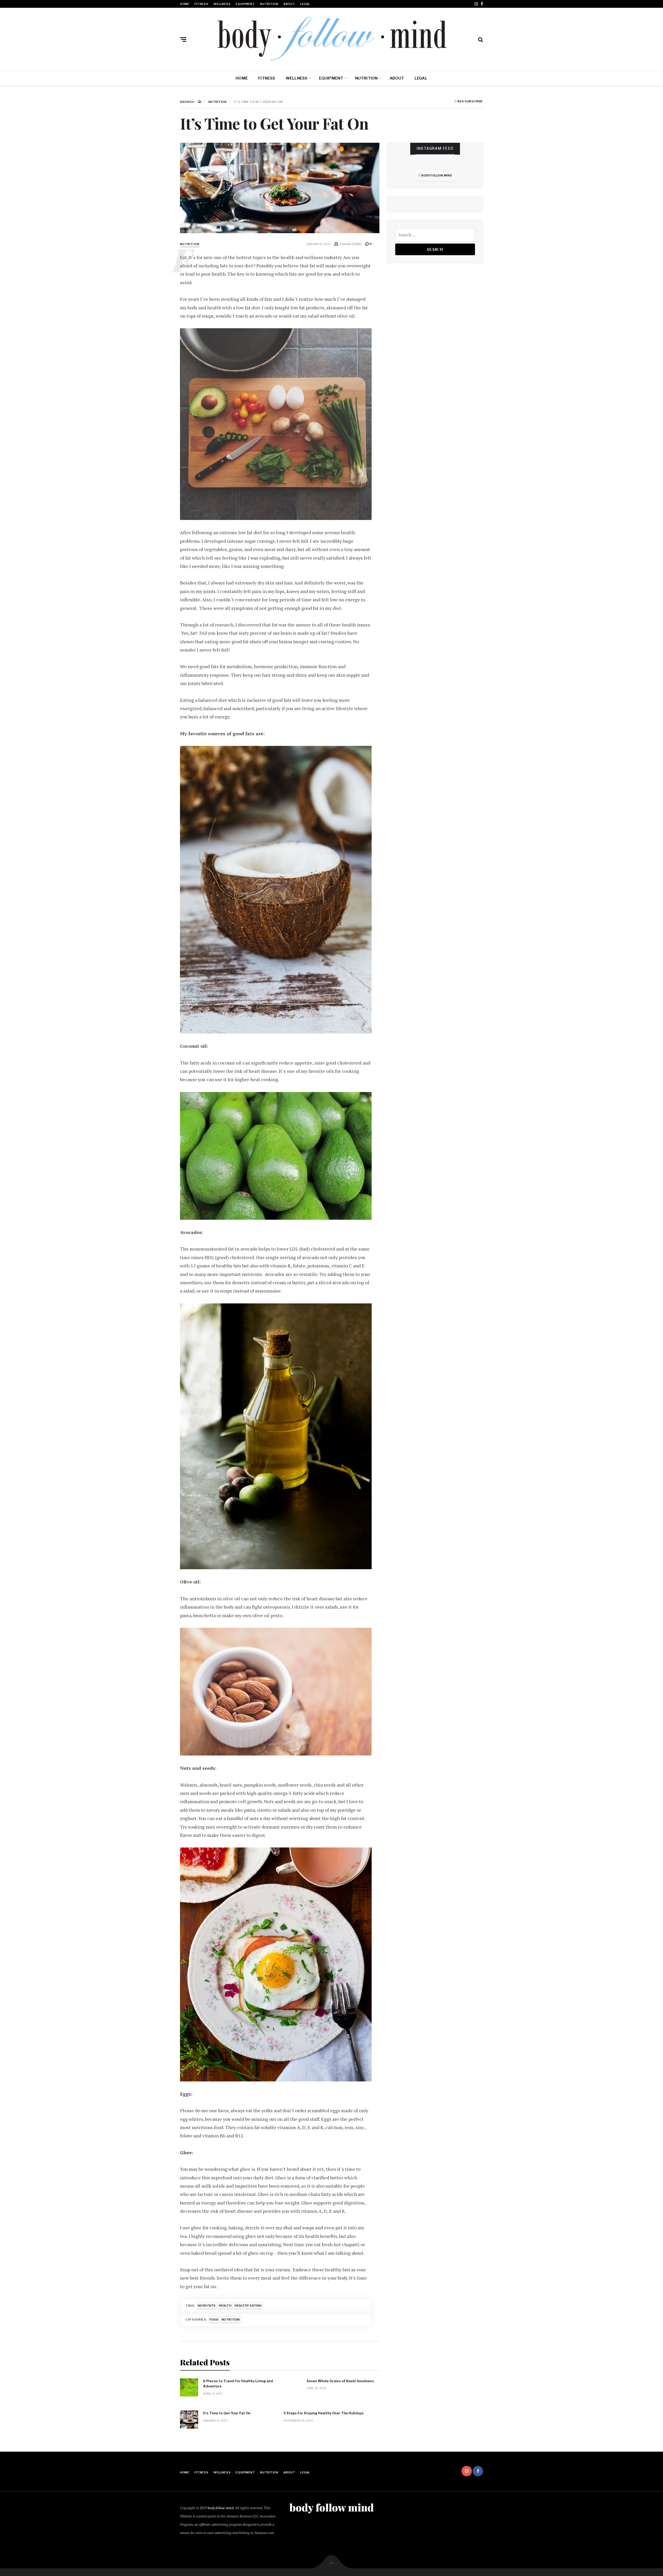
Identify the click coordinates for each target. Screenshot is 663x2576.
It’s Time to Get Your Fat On (227, 2413)
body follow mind (221, 2508)
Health (225, 2306)
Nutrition (269, 4)
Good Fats (207, 2306)
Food (214, 2320)
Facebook (482, 4)
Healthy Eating (248, 2306)
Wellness (222, 4)
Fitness (201, 4)
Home (185, 4)
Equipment (245, 4)
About (289, 4)
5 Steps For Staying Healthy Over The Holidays (324, 2413)
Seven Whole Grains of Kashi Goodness (340, 2381)
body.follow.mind (436, 175)
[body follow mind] (331, 38)
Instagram (476, 4)
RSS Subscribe (470, 102)
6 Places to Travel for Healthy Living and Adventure (238, 2384)
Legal (305, 4)
